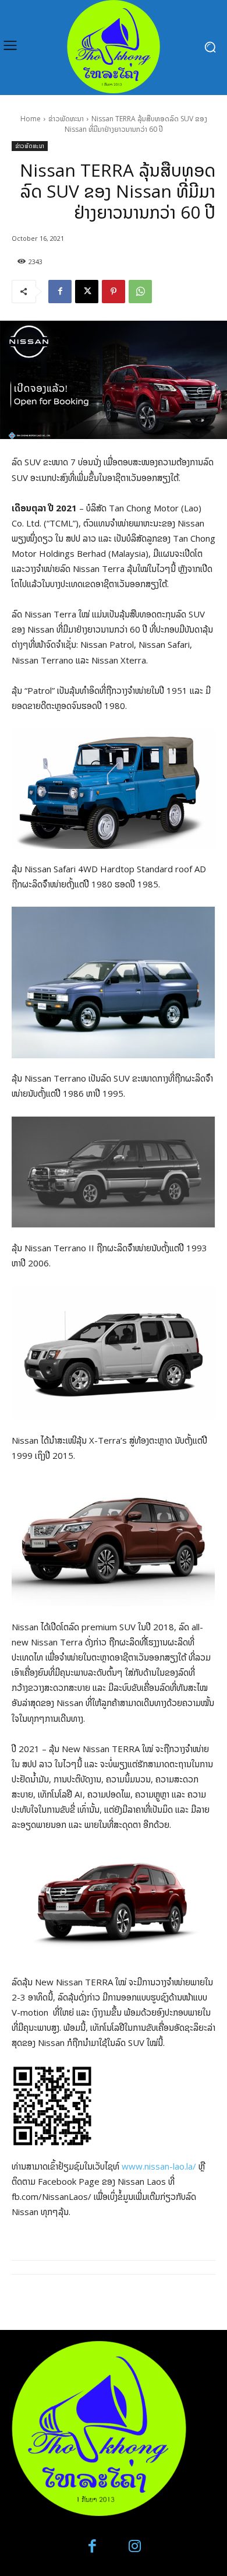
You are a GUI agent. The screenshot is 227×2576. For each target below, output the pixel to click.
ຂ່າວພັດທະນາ (66, 119)
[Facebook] (60, 292)
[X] (87, 292)
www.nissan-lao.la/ (159, 2166)
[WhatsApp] (140, 292)
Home (31, 119)
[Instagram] (135, 2547)
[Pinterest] (114, 292)
